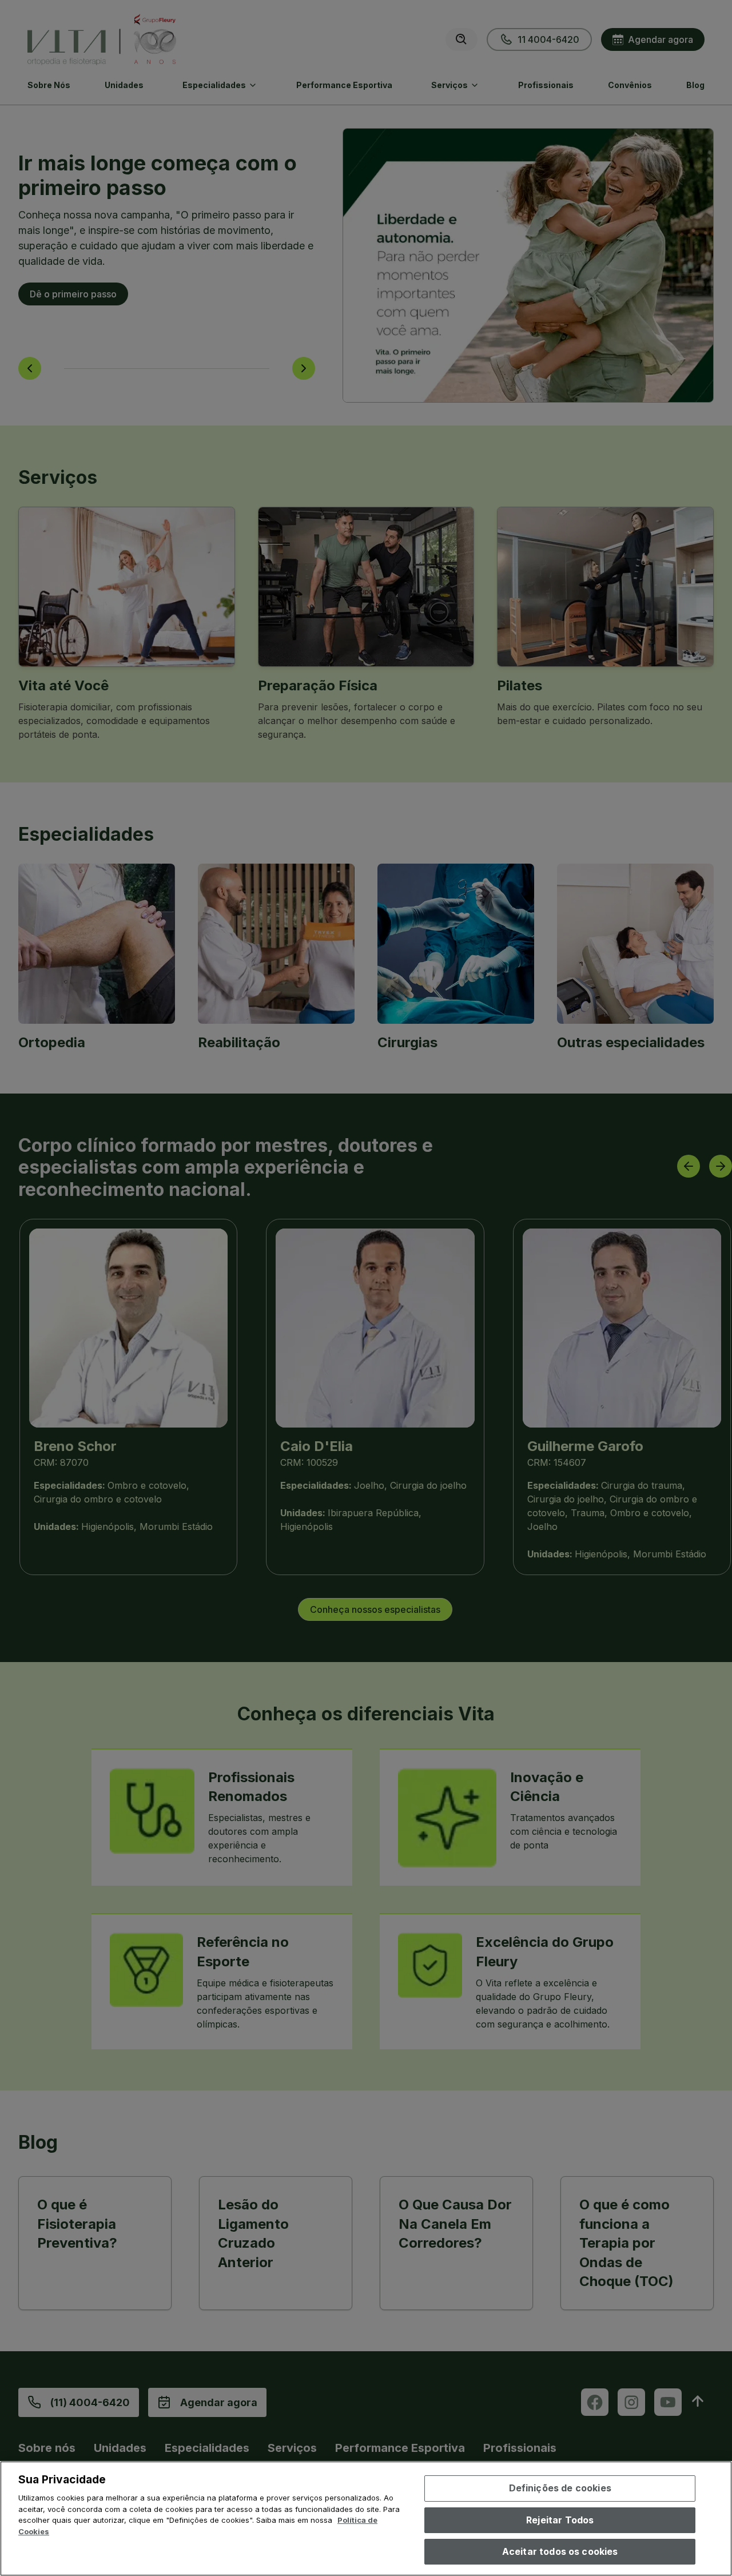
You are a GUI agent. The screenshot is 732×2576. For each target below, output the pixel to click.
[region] (366, 2519)
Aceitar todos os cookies (560, 2551)
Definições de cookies (560, 2488)
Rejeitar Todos (560, 2520)
